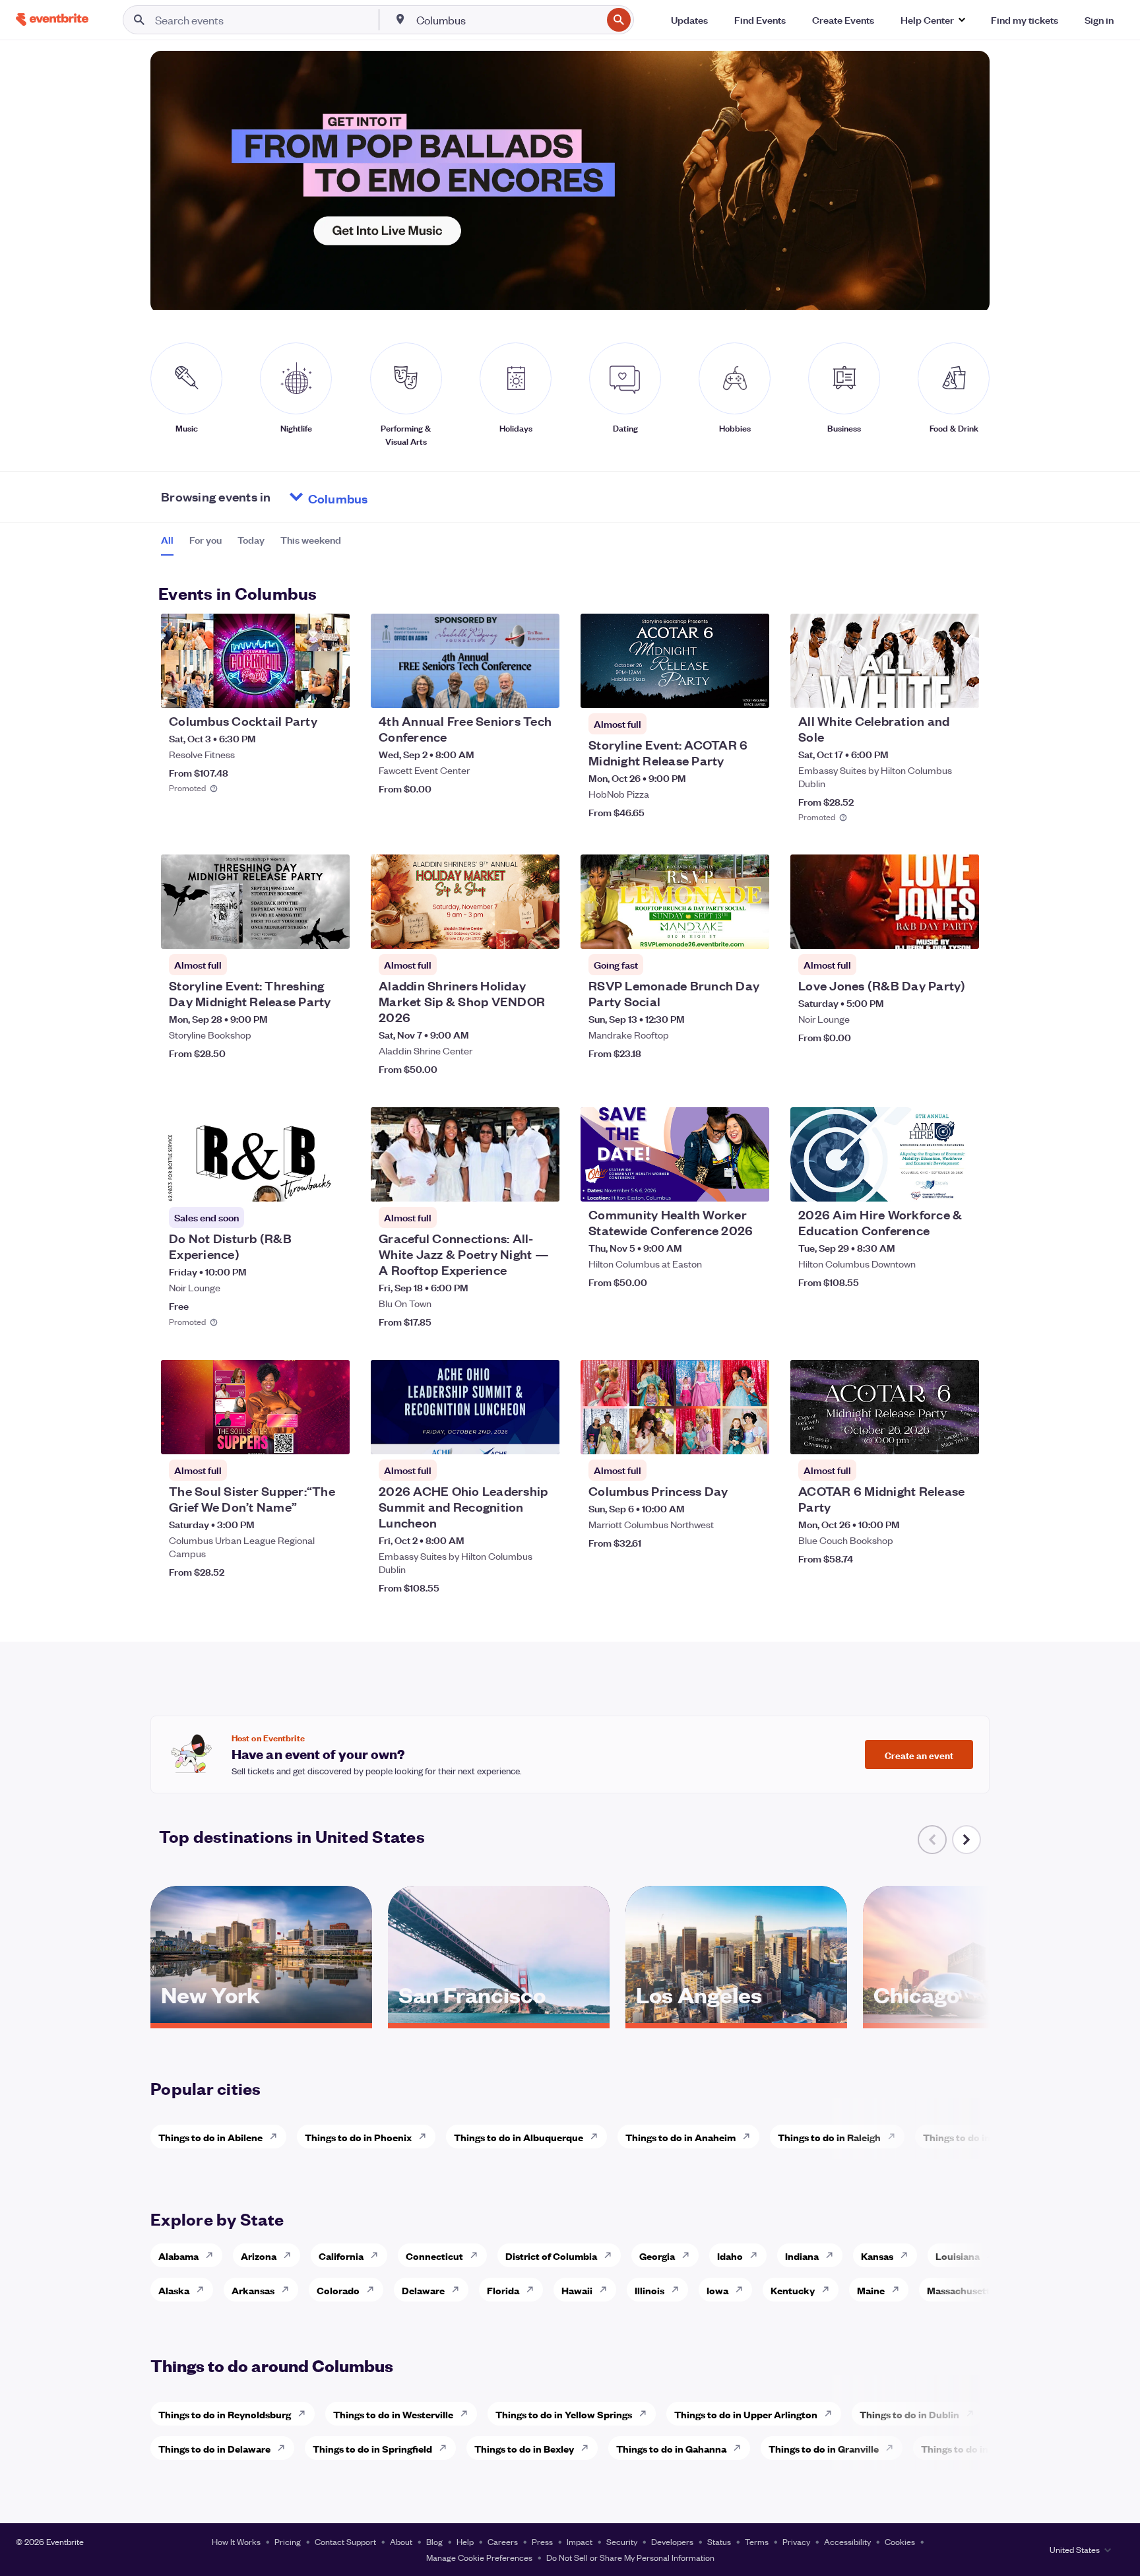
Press (542, 2541)
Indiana (802, 2256)
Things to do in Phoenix (358, 2137)
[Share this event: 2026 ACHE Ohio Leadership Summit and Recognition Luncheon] (541, 1436)
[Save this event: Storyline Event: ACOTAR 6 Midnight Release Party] (719, 690)
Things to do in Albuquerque (519, 2137)
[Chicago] (974, 2018)
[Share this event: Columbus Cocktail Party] (331, 690)
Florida (503, 2290)
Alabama (178, 2256)
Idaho (730, 2256)
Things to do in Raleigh (829, 2137)
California (341, 2256)
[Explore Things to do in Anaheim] (750, 2137)
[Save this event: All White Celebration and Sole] (929, 690)
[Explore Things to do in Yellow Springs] (647, 2414)
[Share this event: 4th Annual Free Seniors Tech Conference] (541, 690)
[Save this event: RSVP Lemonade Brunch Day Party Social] (719, 930)
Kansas (877, 2256)
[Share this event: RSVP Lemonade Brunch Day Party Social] (751, 930)
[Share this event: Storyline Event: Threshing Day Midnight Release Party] (331, 930)
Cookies (900, 2541)
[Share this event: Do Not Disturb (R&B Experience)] (331, 1183)
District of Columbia (551, 2256)
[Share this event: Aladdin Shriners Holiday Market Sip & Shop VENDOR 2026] (541, 930)
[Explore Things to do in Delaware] (285, 2448)
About (401, 2541)
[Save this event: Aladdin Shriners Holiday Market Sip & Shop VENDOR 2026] (509, 930)
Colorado (338, 2290)
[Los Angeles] (736, 2018)
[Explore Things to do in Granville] (893, 2448)
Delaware (423, 2290)
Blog (434, 2541)
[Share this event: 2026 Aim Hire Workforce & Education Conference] (961, 1183)
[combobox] (508, 20)
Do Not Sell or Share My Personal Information (630, 2557)
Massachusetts (961, 2290)
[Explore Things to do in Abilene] (277, 2137)
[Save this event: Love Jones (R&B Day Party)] (929, 930)
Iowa (717, 2290)
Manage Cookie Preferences (479, 2557)
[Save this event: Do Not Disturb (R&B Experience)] (300, 1183)
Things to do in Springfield (372, 2448)
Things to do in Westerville (393, 2414)
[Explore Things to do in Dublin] (974, 2414)
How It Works (236, 2541)
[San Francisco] (499, 2018)
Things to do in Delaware (214, 2448)
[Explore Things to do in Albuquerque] (598, 2137)
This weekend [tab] (311, 540)
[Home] (52, 19)
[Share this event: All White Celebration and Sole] (961, 690)
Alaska (174, 2290)
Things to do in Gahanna (671, 2448)
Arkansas (253, 2290)
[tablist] (251, 544)
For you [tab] (206, 540)
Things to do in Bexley (524, 2448)
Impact (580, 2541)
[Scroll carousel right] (966, 1840)
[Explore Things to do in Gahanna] (741, 2448)
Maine (871, 2290)
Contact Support (345, 2541)
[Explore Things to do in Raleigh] (895, 2137)
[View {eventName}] (255, 661)
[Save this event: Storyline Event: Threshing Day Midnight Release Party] (300, 930)
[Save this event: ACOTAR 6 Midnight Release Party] (929, 1436)
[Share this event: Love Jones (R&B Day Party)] (961, 930)
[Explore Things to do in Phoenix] (426, 2137)
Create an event (919, 1755)
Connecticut (434, 2256)
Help (465, 2541)
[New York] (261, 2018)
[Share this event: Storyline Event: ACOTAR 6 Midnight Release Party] (751, 690)
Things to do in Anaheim (681, 2137)
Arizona (259, 2256)
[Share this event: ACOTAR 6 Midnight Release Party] (961, 1436)
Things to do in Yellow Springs (564, 2414)
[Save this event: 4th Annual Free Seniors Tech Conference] (509, 690)
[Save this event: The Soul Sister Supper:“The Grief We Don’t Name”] (300, 1436)
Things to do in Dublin (909, 2414)
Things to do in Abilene (210, 2137)
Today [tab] (251, 540)
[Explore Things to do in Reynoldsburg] (305, 2414)
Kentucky (793, 2290)
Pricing (288, 2541)
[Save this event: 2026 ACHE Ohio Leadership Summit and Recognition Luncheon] (509, 1436)
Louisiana (958, 2256)
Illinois (649, 2290)
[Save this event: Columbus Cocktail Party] (300, 690)
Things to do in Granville (824, 2448)
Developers (672, 2541)
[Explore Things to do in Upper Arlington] (832, 2414)
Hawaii (577, 2290)
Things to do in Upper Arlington (746, 2414)
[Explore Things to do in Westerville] (468, 2414)
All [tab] (167, 540)
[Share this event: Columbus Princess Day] (751, 1436)
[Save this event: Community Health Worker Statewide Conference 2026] (719, 1183)
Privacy (796, 2541)
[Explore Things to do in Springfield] (447, 2448)
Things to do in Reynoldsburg (225, 2414)
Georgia (657, 2256)
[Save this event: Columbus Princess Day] (719, 1436)
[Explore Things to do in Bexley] (588, 2448)
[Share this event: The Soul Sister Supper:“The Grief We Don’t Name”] (331, 1436)
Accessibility (847, 2541)
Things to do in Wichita (975, 2137)
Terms (757, 2541)
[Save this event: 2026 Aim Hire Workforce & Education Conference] (929, 1183)
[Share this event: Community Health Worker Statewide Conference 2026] (751, 1183)
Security (622, 2541)
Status (719, 2541)
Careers (503, 2541)
